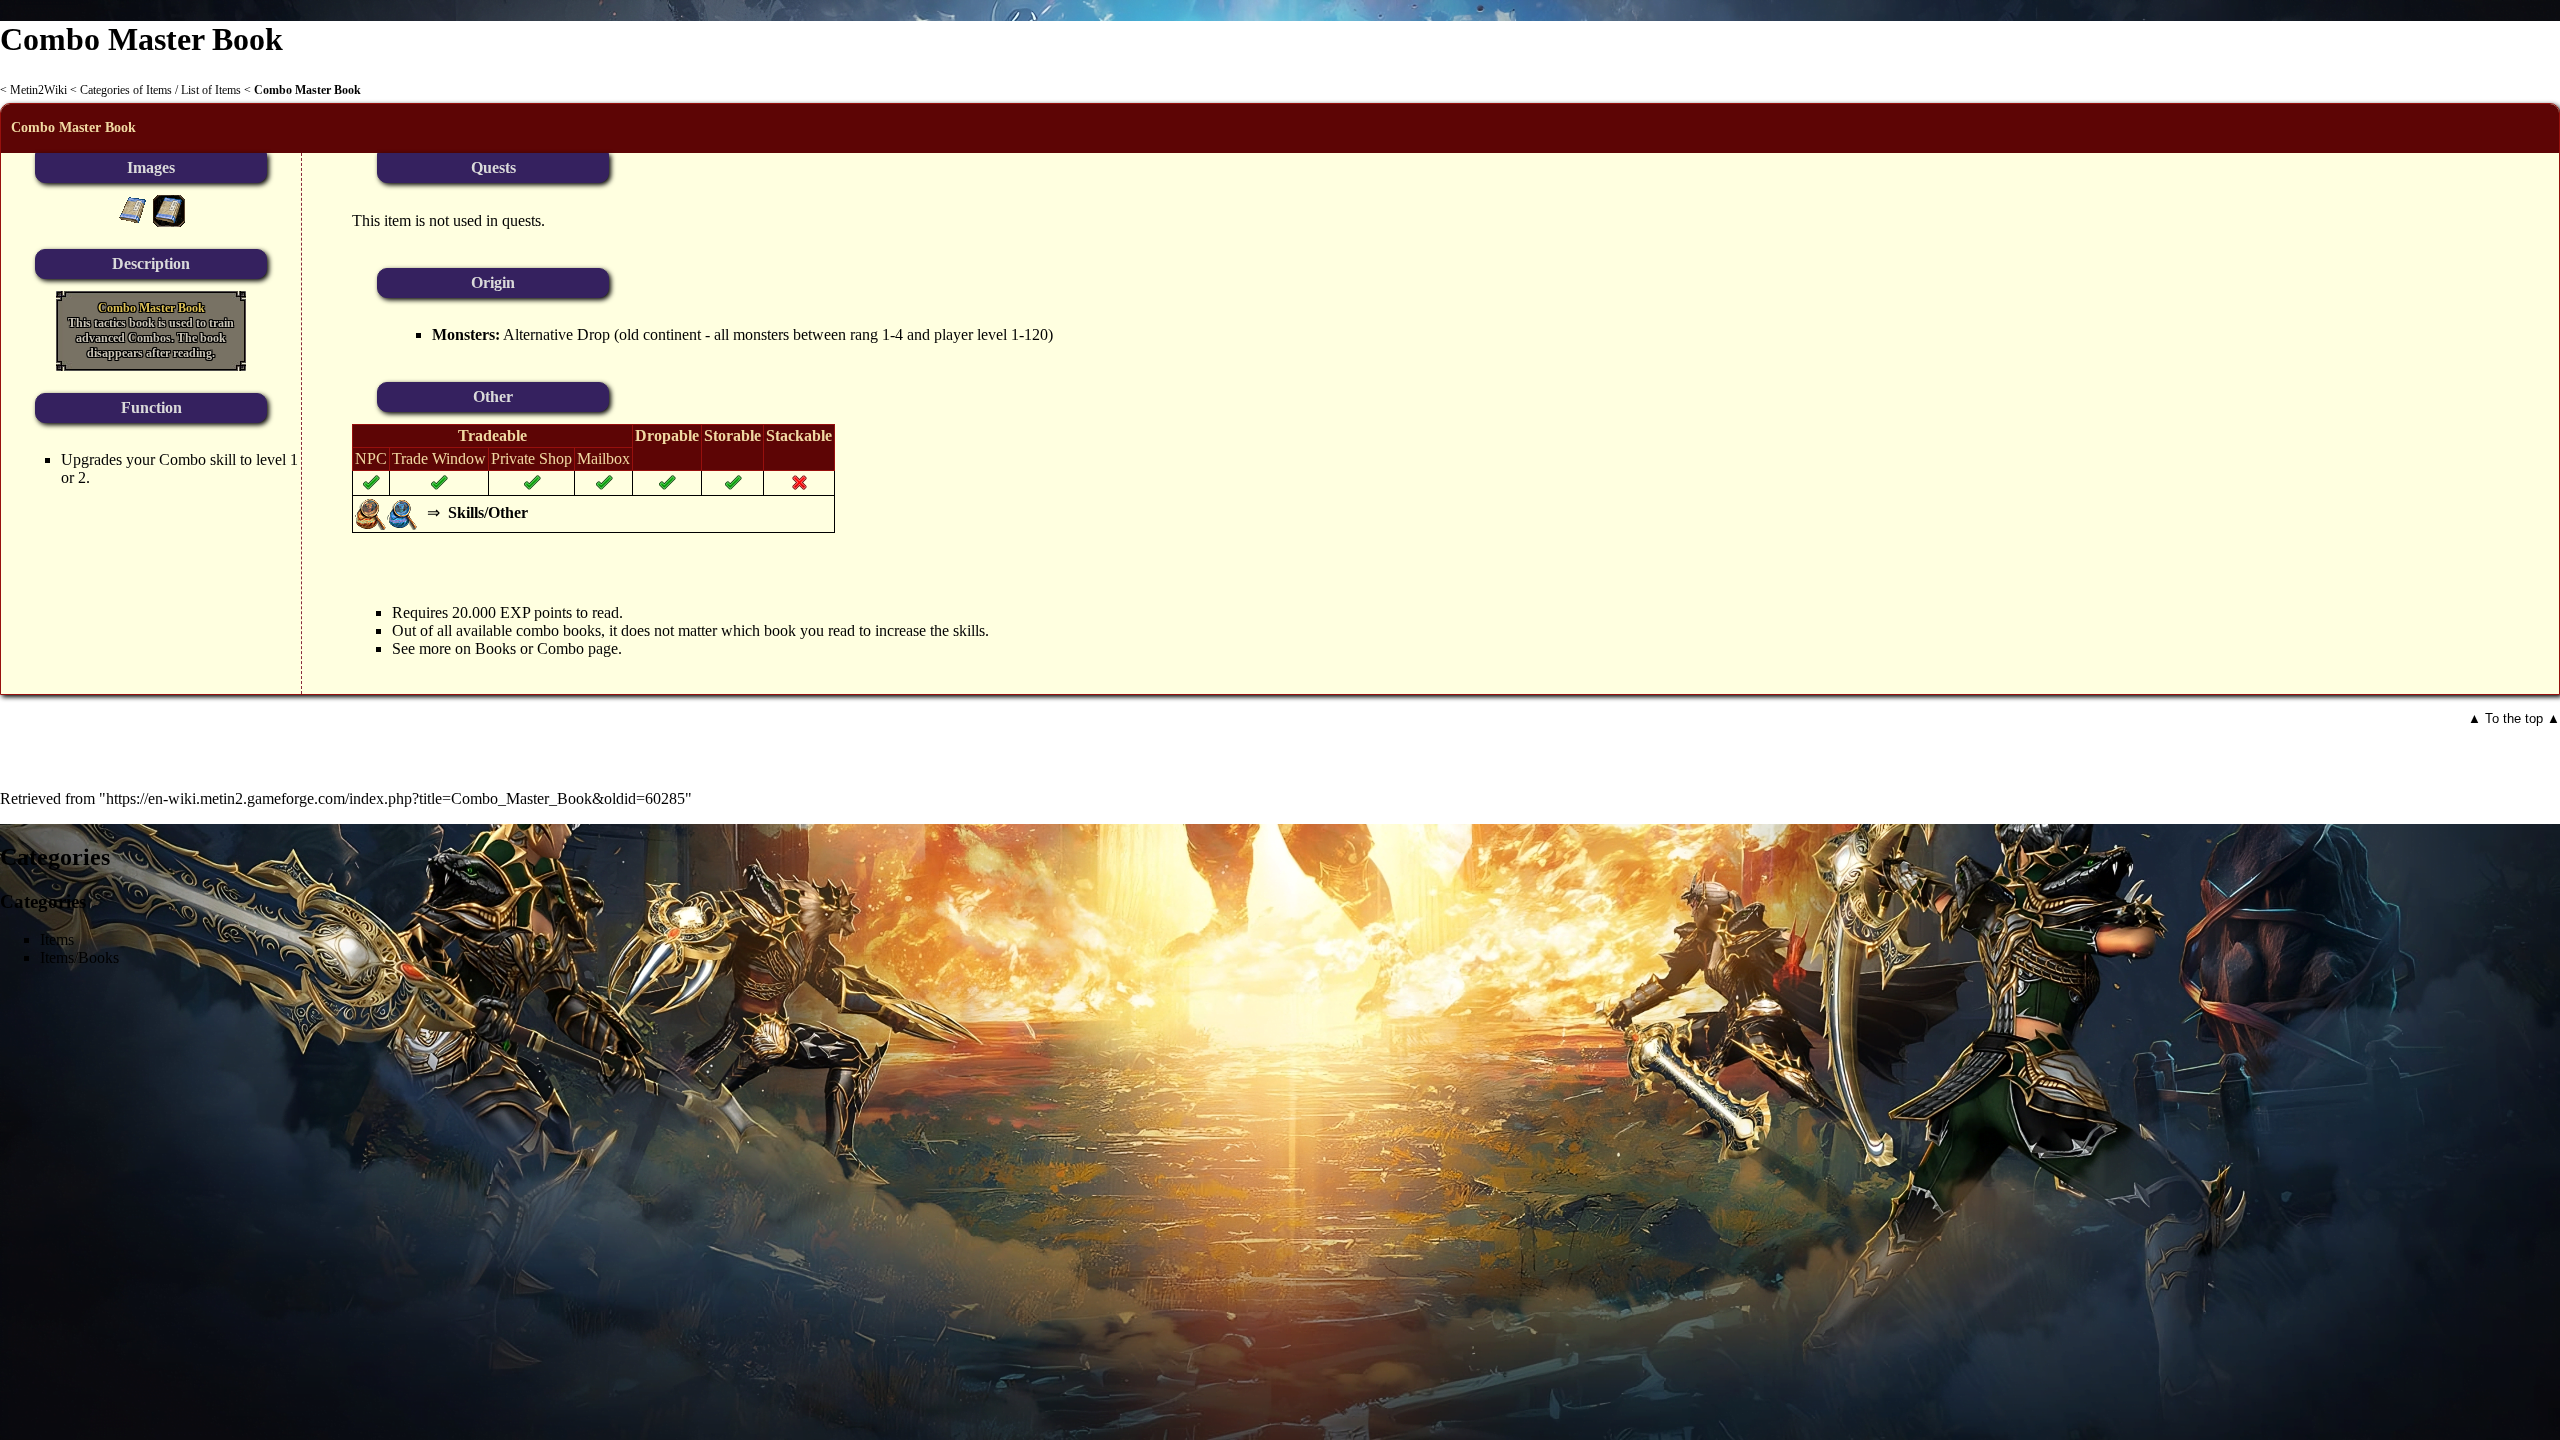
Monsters (463, 334)
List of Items (211, 90)
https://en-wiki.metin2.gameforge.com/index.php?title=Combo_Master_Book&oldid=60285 (395, 798)
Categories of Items (126, 90)
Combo (182, 459)
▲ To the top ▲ (2514, 718)
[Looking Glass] (371, 512)
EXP (515, 612)
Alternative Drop (556, 334)
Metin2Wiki (38, 90)
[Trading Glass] (403, 512)
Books (495, 648)
